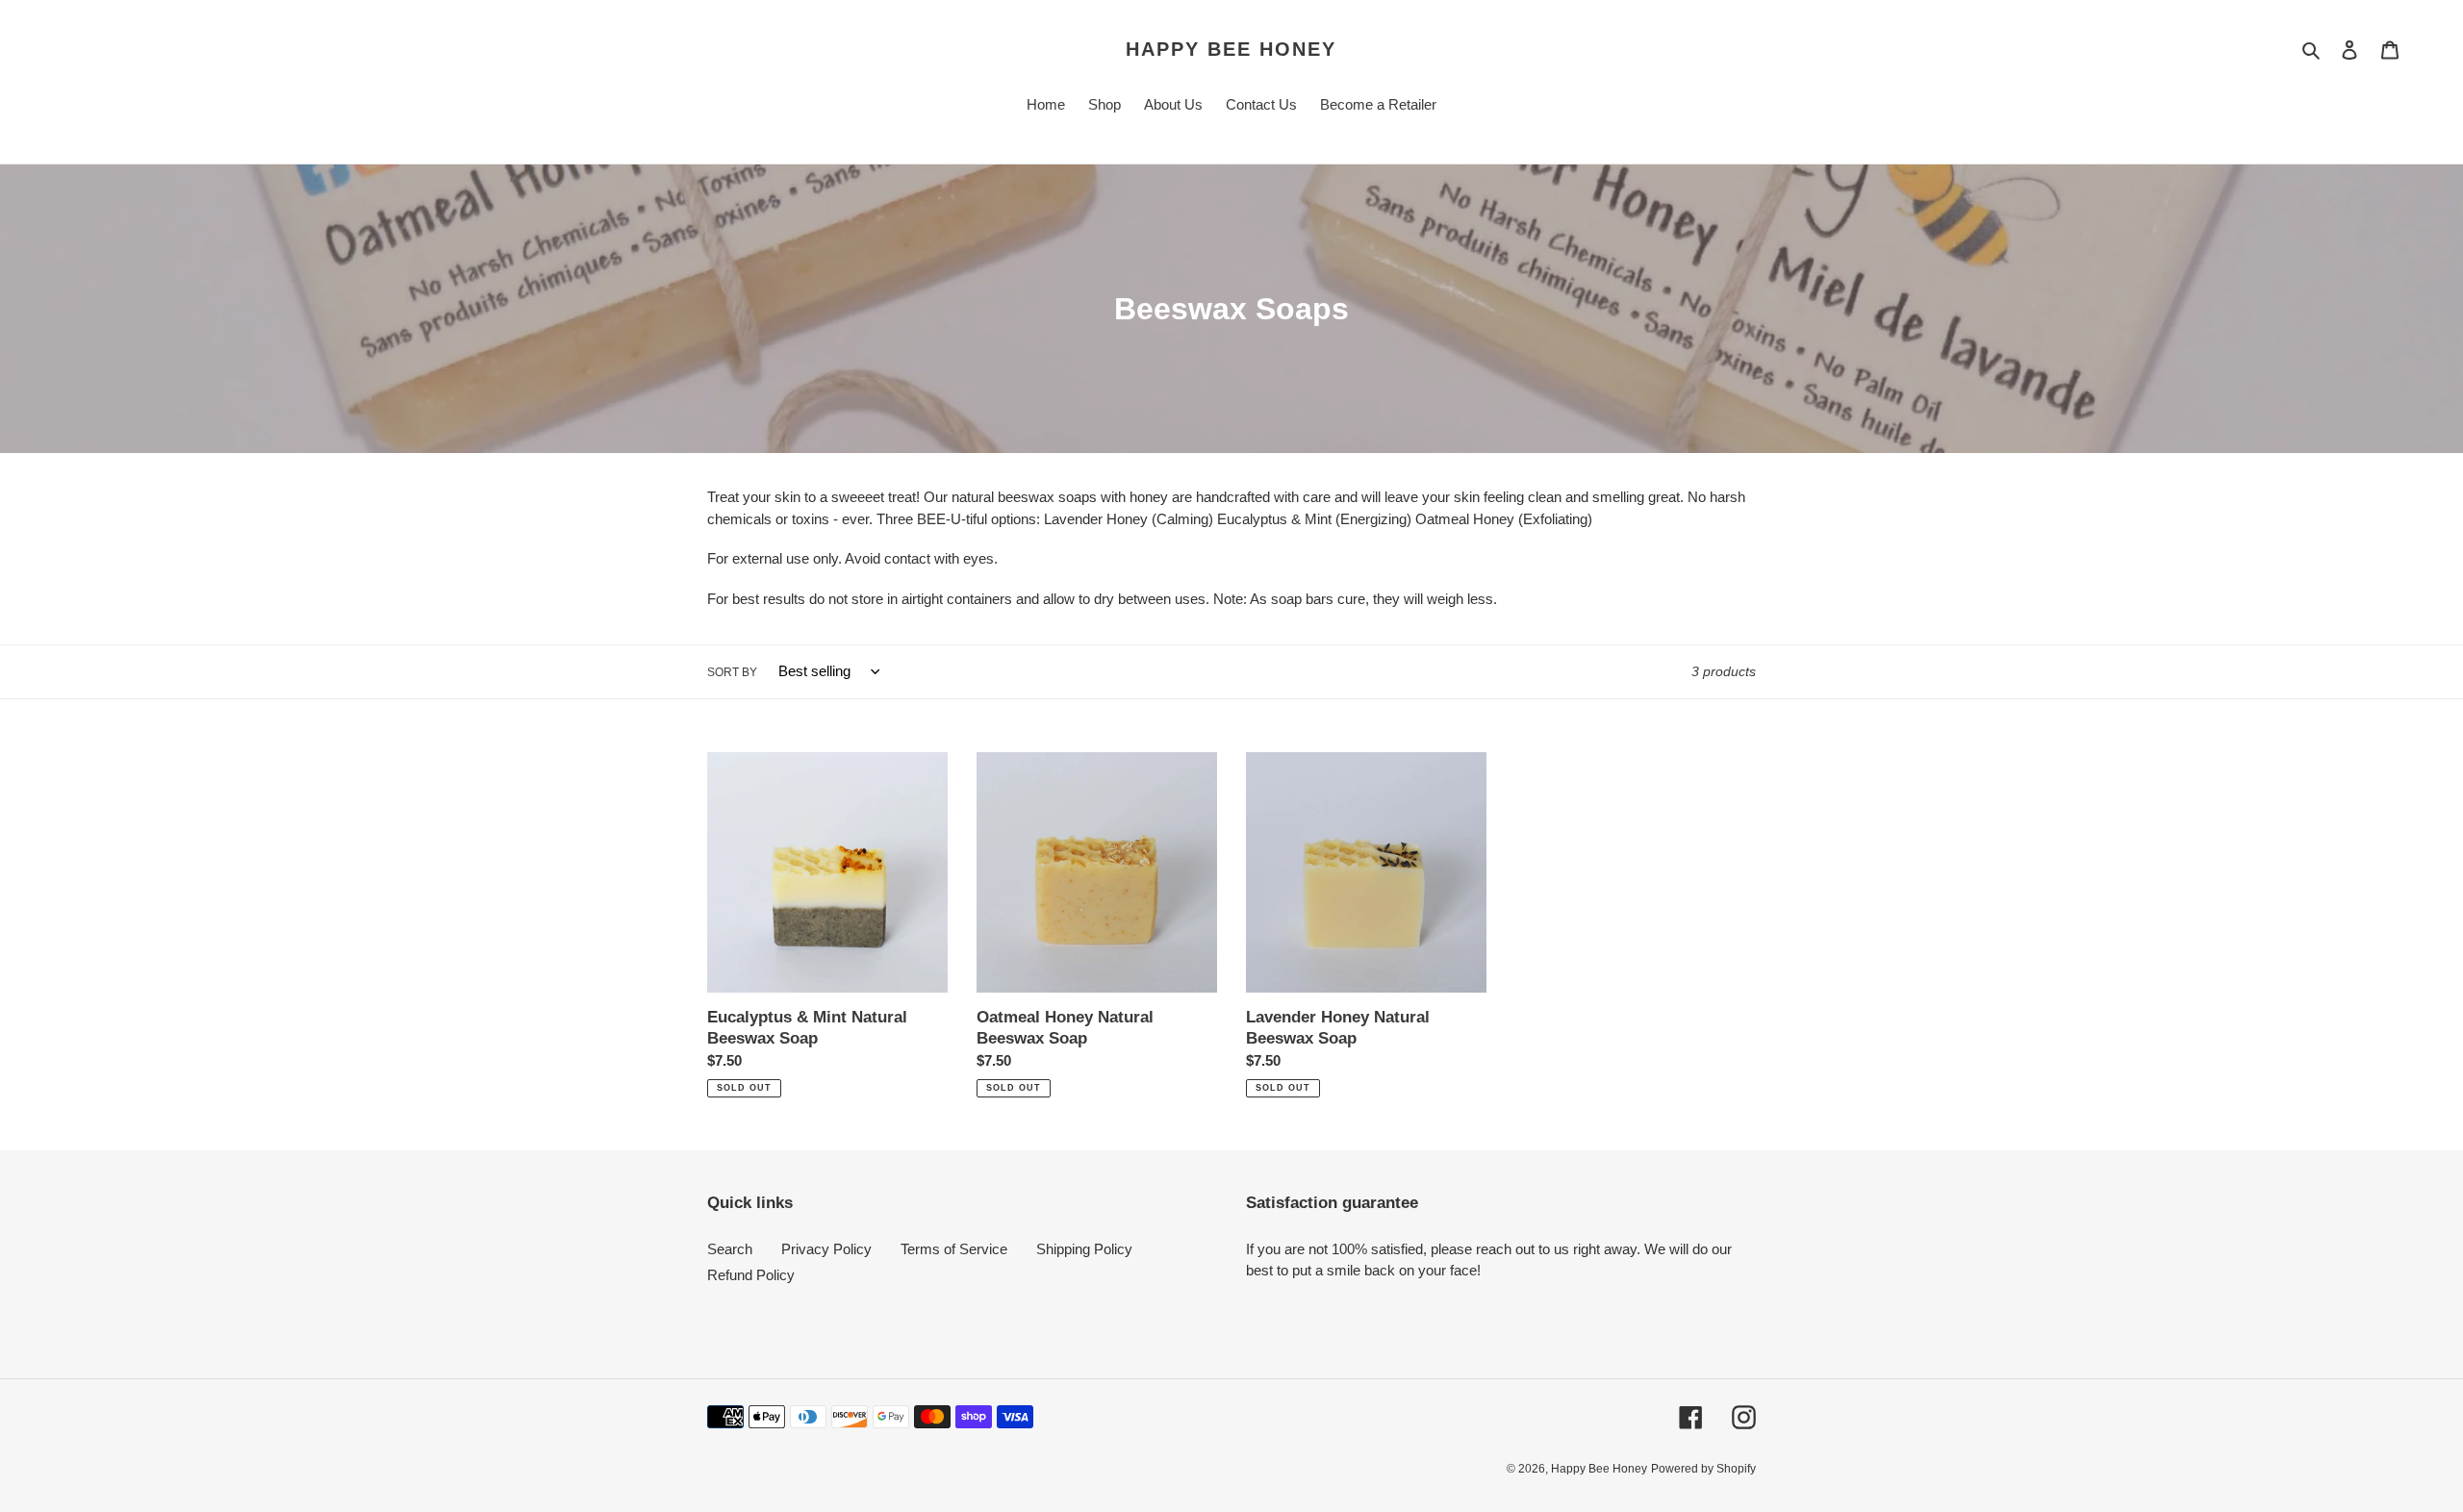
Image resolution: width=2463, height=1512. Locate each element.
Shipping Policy (1084, 1249)
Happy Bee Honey (1231, 49)
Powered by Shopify (1703, 1469)
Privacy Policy (826, 1249)
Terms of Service (954, 1249)
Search (730, 1249)
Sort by (732, 672)
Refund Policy (751, 1275)
